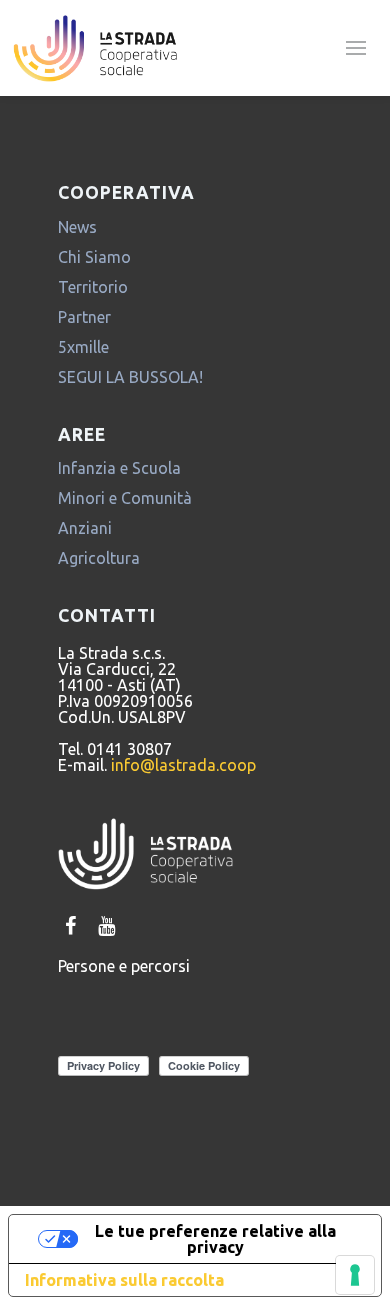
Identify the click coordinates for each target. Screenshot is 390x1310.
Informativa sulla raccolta (124, 1280)
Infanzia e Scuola (119, 468)
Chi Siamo (94, 257)
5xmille (83, 347)
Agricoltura (99, 558)
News (77, 227)
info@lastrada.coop (183, 765)
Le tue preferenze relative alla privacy (215, 1239)
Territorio (93, 287)
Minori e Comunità (125, 498)
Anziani (85, 528)
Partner (84, 317)
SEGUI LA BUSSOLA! (130, 377)
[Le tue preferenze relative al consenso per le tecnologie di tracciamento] (355, 1275)
